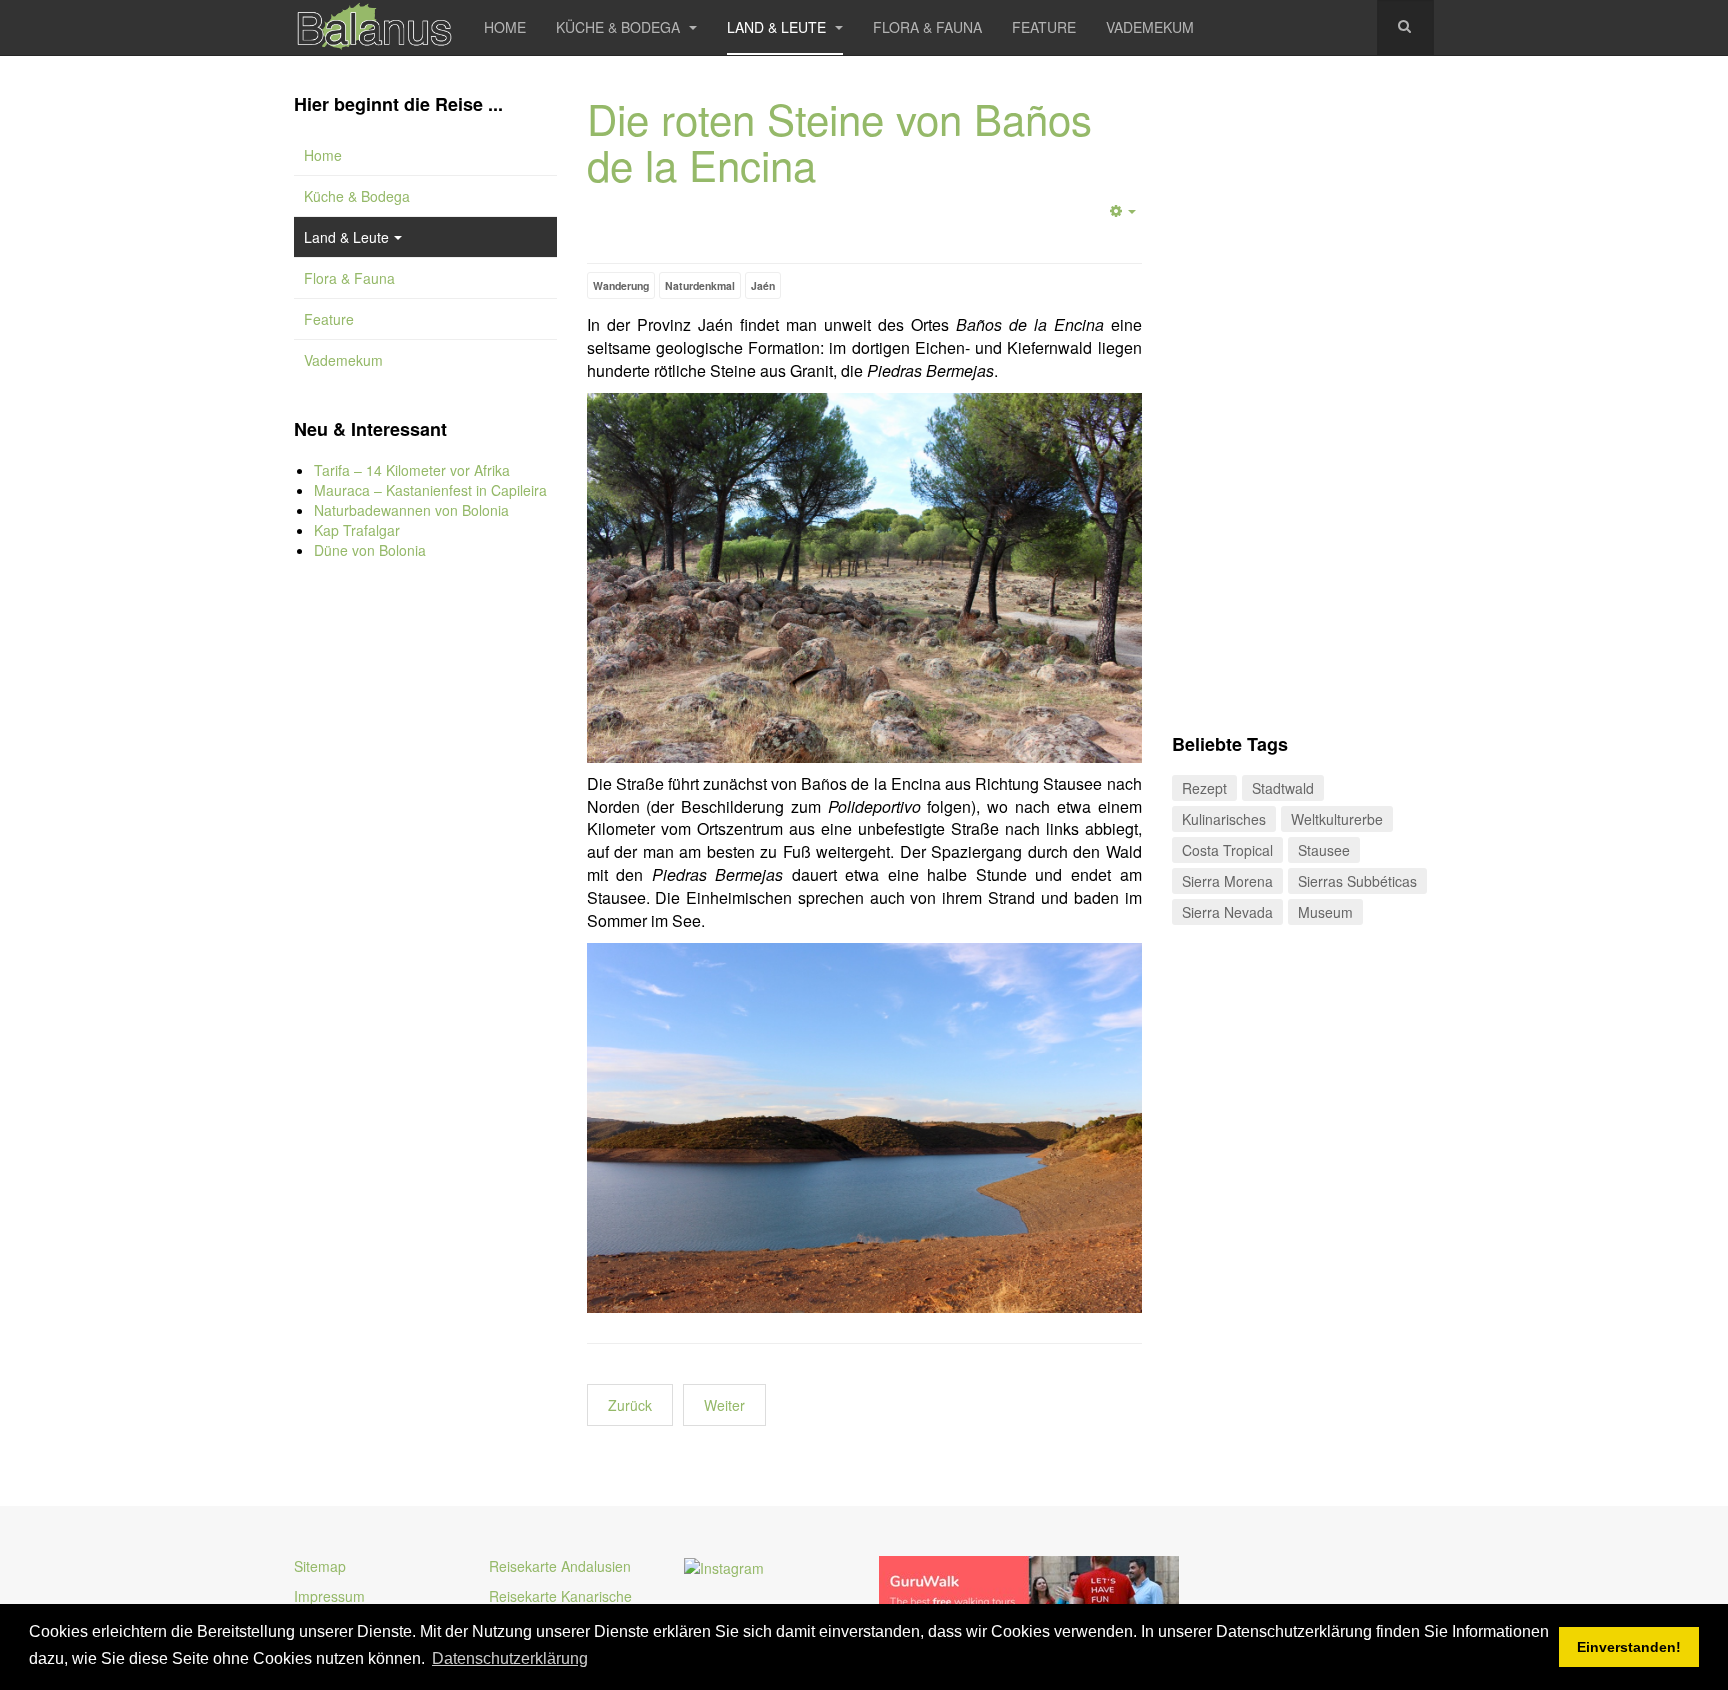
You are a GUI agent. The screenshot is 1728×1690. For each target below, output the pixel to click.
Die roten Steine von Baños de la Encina (839, 141)
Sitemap (320, 1566)
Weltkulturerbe (1337, 819)
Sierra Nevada (1227, 912)
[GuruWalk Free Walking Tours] (1029, 1590)
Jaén (763, 285)
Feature (1044, 27)
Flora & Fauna (927, 27)
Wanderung (621, 285)
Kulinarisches (1224, 819)
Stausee (1324, 850)
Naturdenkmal (700, 285)
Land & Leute (778, 27)
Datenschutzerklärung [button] (510, 1658)
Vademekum (1150, 27)
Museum (1325, 912)
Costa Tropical (1227, 850)
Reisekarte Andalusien (560, 1566)
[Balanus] (374, 27)
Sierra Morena (1227, 881)
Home (505, 27)
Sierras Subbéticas (1357, 881)
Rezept (1204, 788)
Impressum (329, 1596)
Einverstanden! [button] (1629, 1647)
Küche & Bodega (620, 27)
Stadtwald (1283, 788)
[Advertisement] (425, 910)
